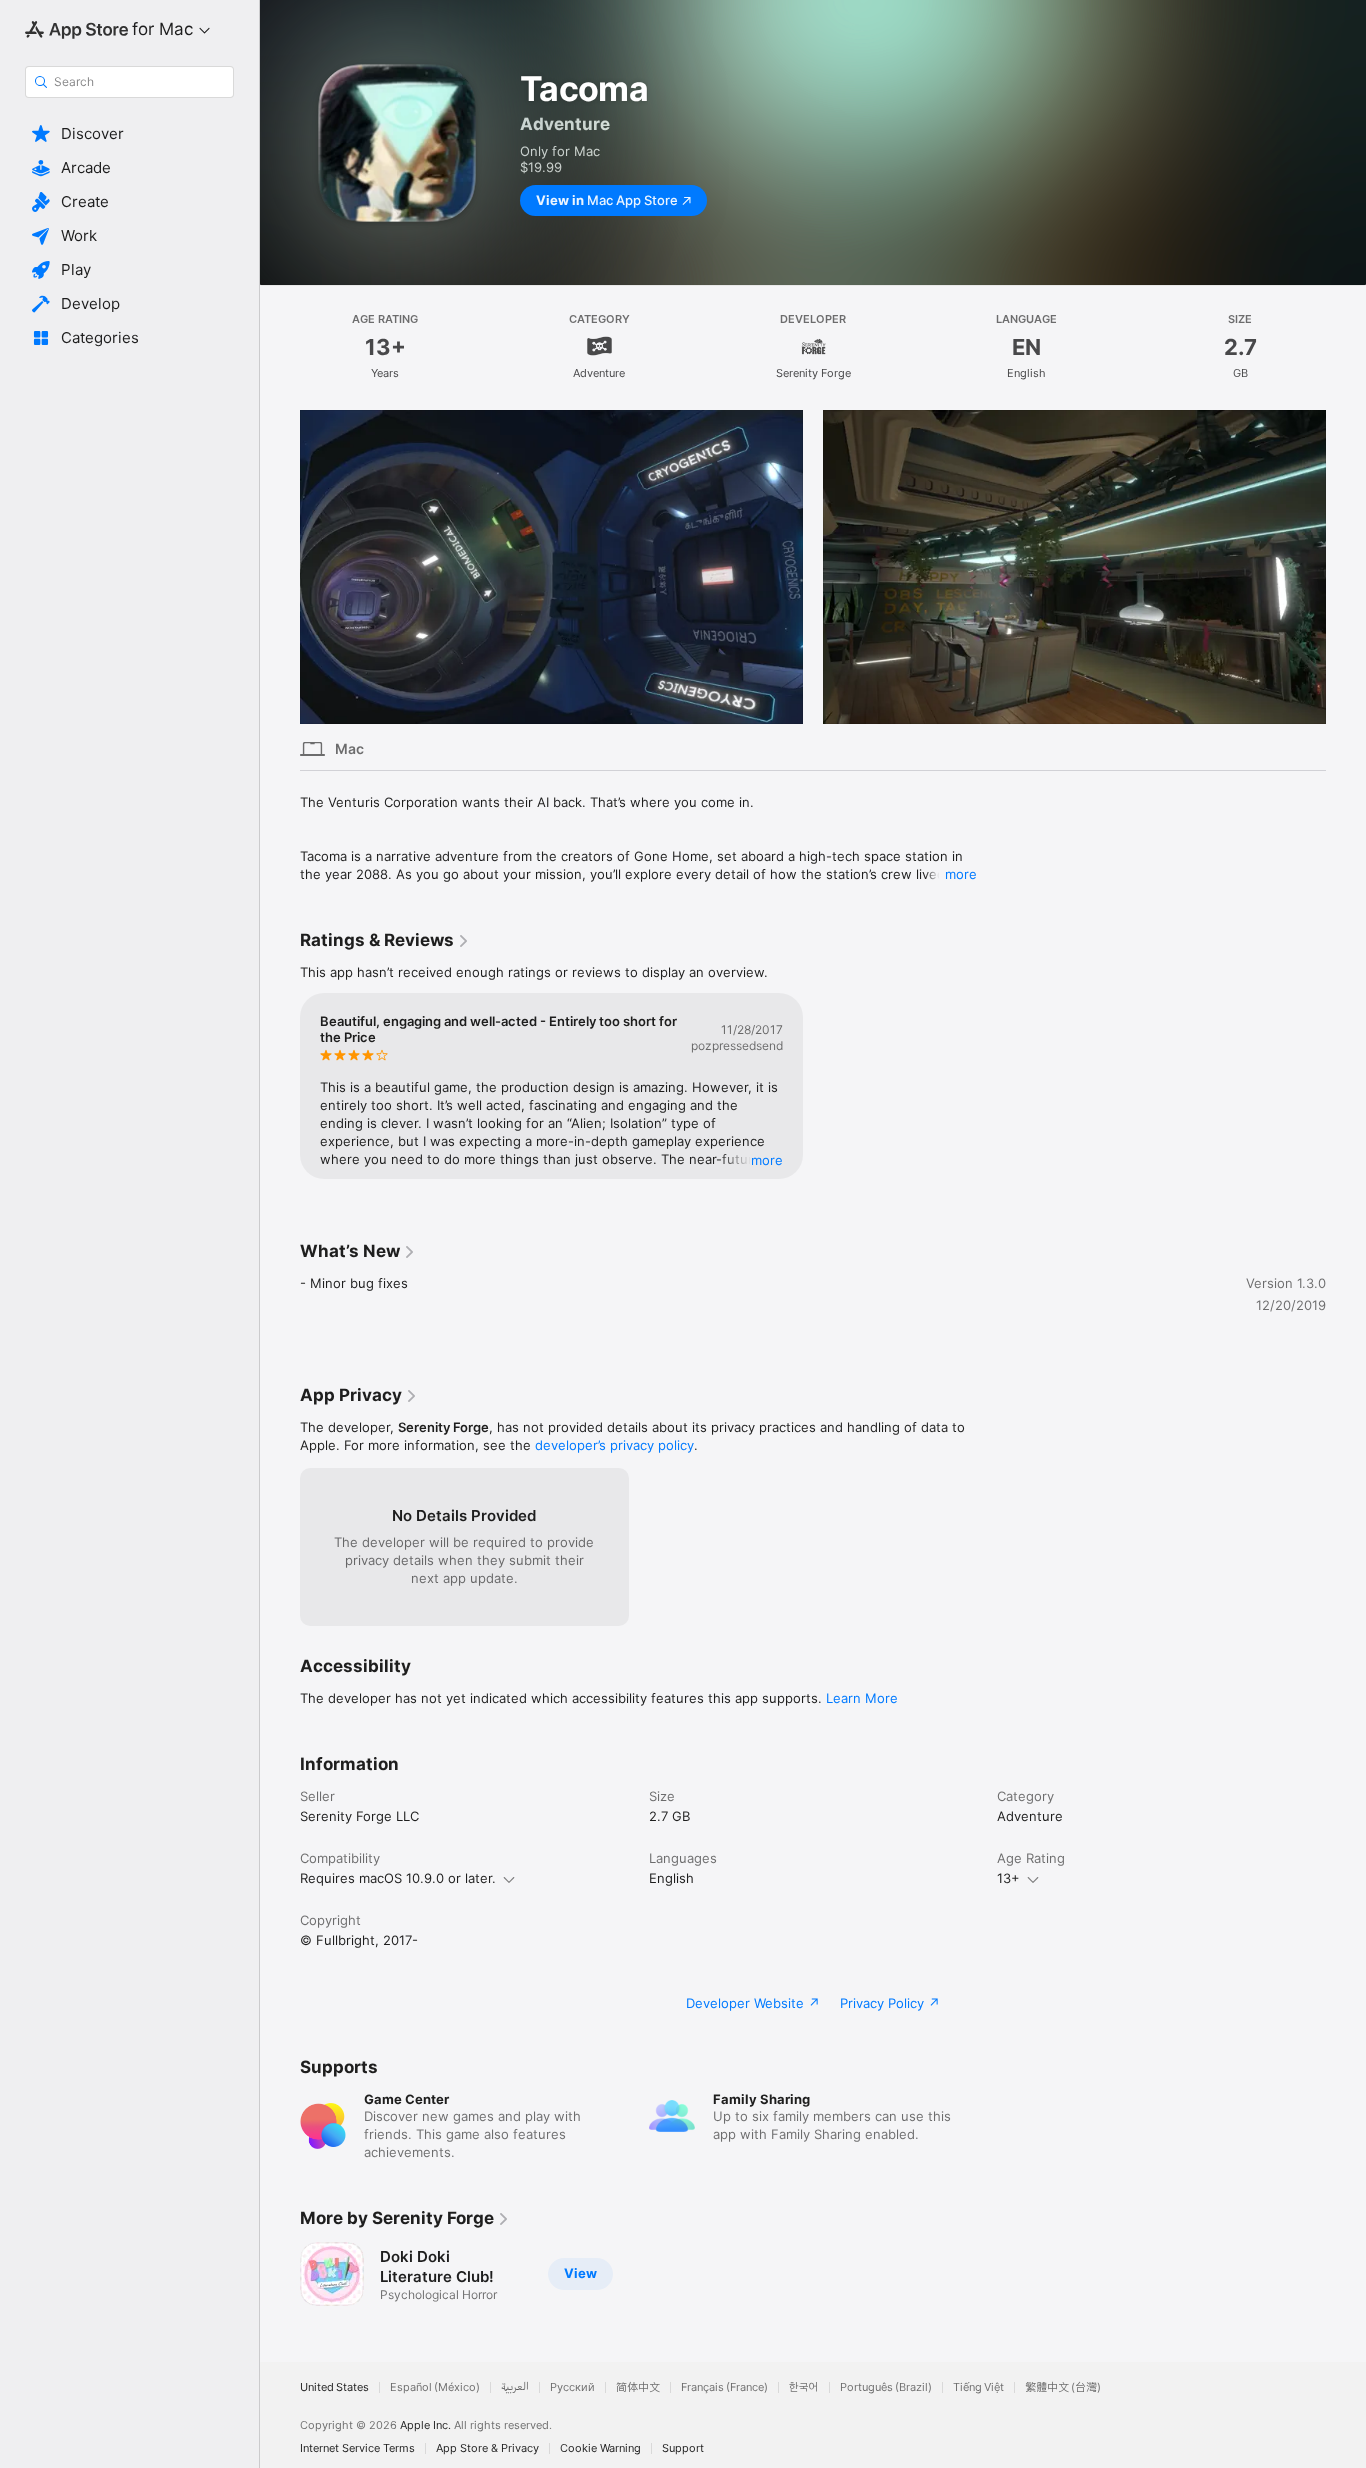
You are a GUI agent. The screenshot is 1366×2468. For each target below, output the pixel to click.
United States (334, 2387)
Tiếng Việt (978, 2387)
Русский (572, 2387)
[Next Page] (1346, 567)
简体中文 (638, 2387)
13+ (1008, 1878)
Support (683, 2448)
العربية (515, 2387)
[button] (129, 134)
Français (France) (724, 2387)
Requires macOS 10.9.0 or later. (398, 1878)
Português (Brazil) (886, 2387)
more (961, 874)
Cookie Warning (600, 2448)
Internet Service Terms (357, 2448)
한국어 (804, 2387)
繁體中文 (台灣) (1063, 2387)
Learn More (862, 1698)
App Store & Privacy (487, 2448)
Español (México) (435, 2387)
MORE (767, 1160)
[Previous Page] (280, 567)
